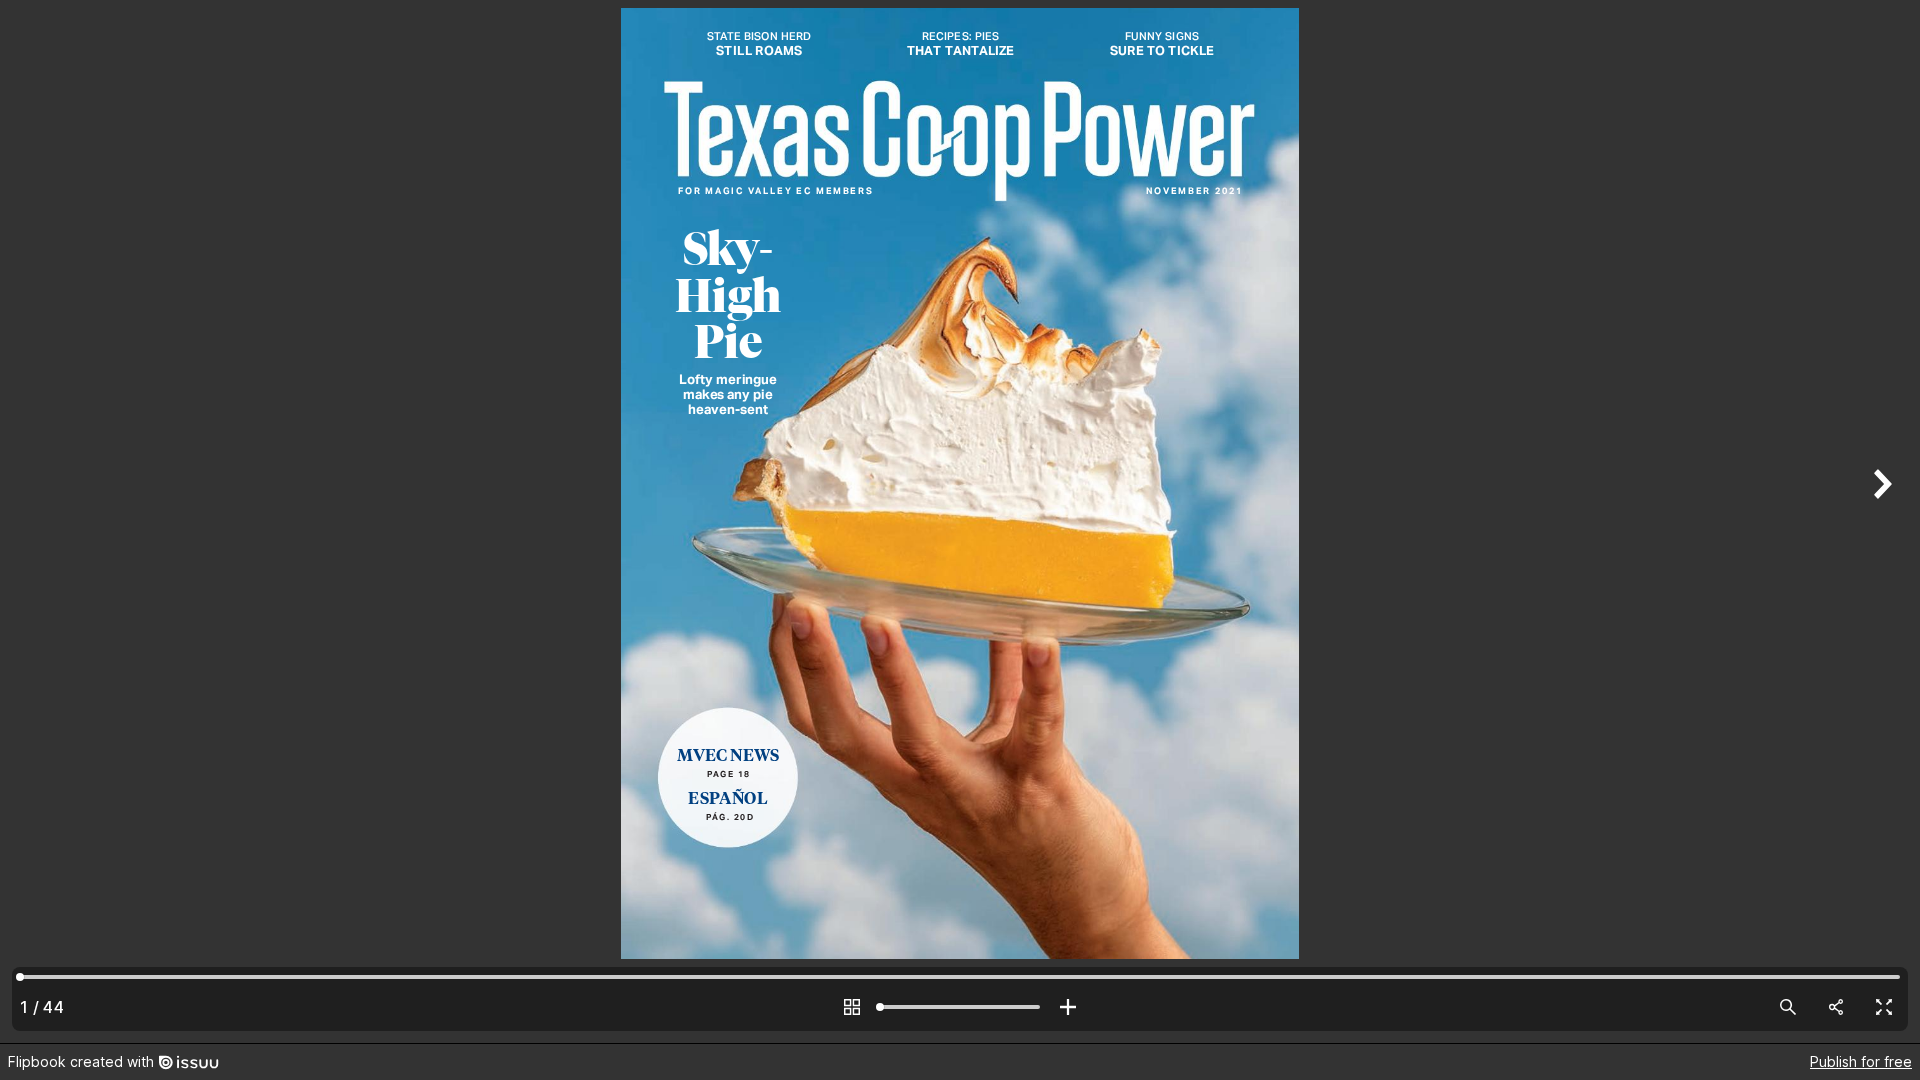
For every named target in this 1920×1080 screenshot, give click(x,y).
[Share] (1836, 1007)
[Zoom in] (1068, 1007)
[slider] (960, 1007)
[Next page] (1880, 521)
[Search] (1788, 1007)
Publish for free (1861, 1061)
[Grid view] (852, 1007)
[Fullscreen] (1884, 1007)
